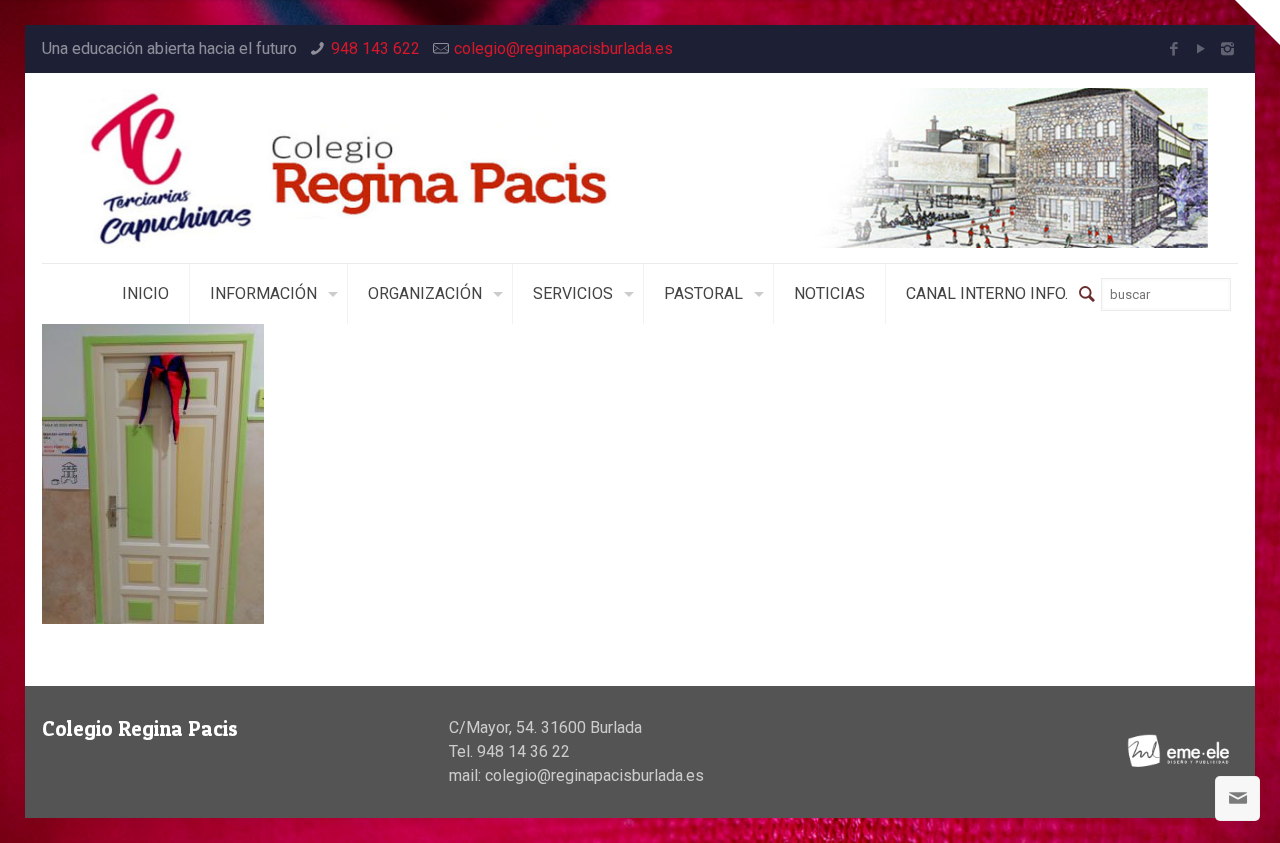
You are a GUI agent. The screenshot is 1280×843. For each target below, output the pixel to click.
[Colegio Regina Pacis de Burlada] (640, 168)
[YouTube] (1200, 49)
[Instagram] (1227, 49)
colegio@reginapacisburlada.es (563, 48)
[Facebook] (1173, 49)
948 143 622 (375, 48)
